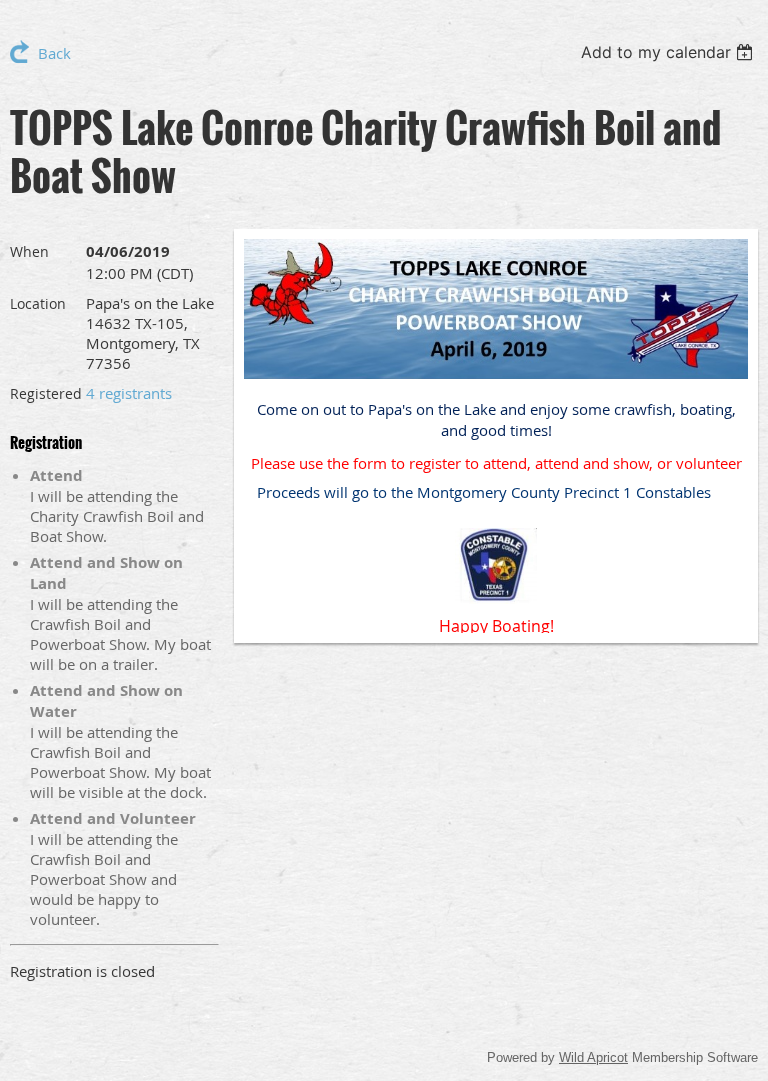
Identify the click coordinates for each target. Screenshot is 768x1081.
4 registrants (129, 393)
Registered (46, 393)
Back (54, 53)
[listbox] (669, 52)
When (29, 251)
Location (38, 303)
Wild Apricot (593, 1057)
